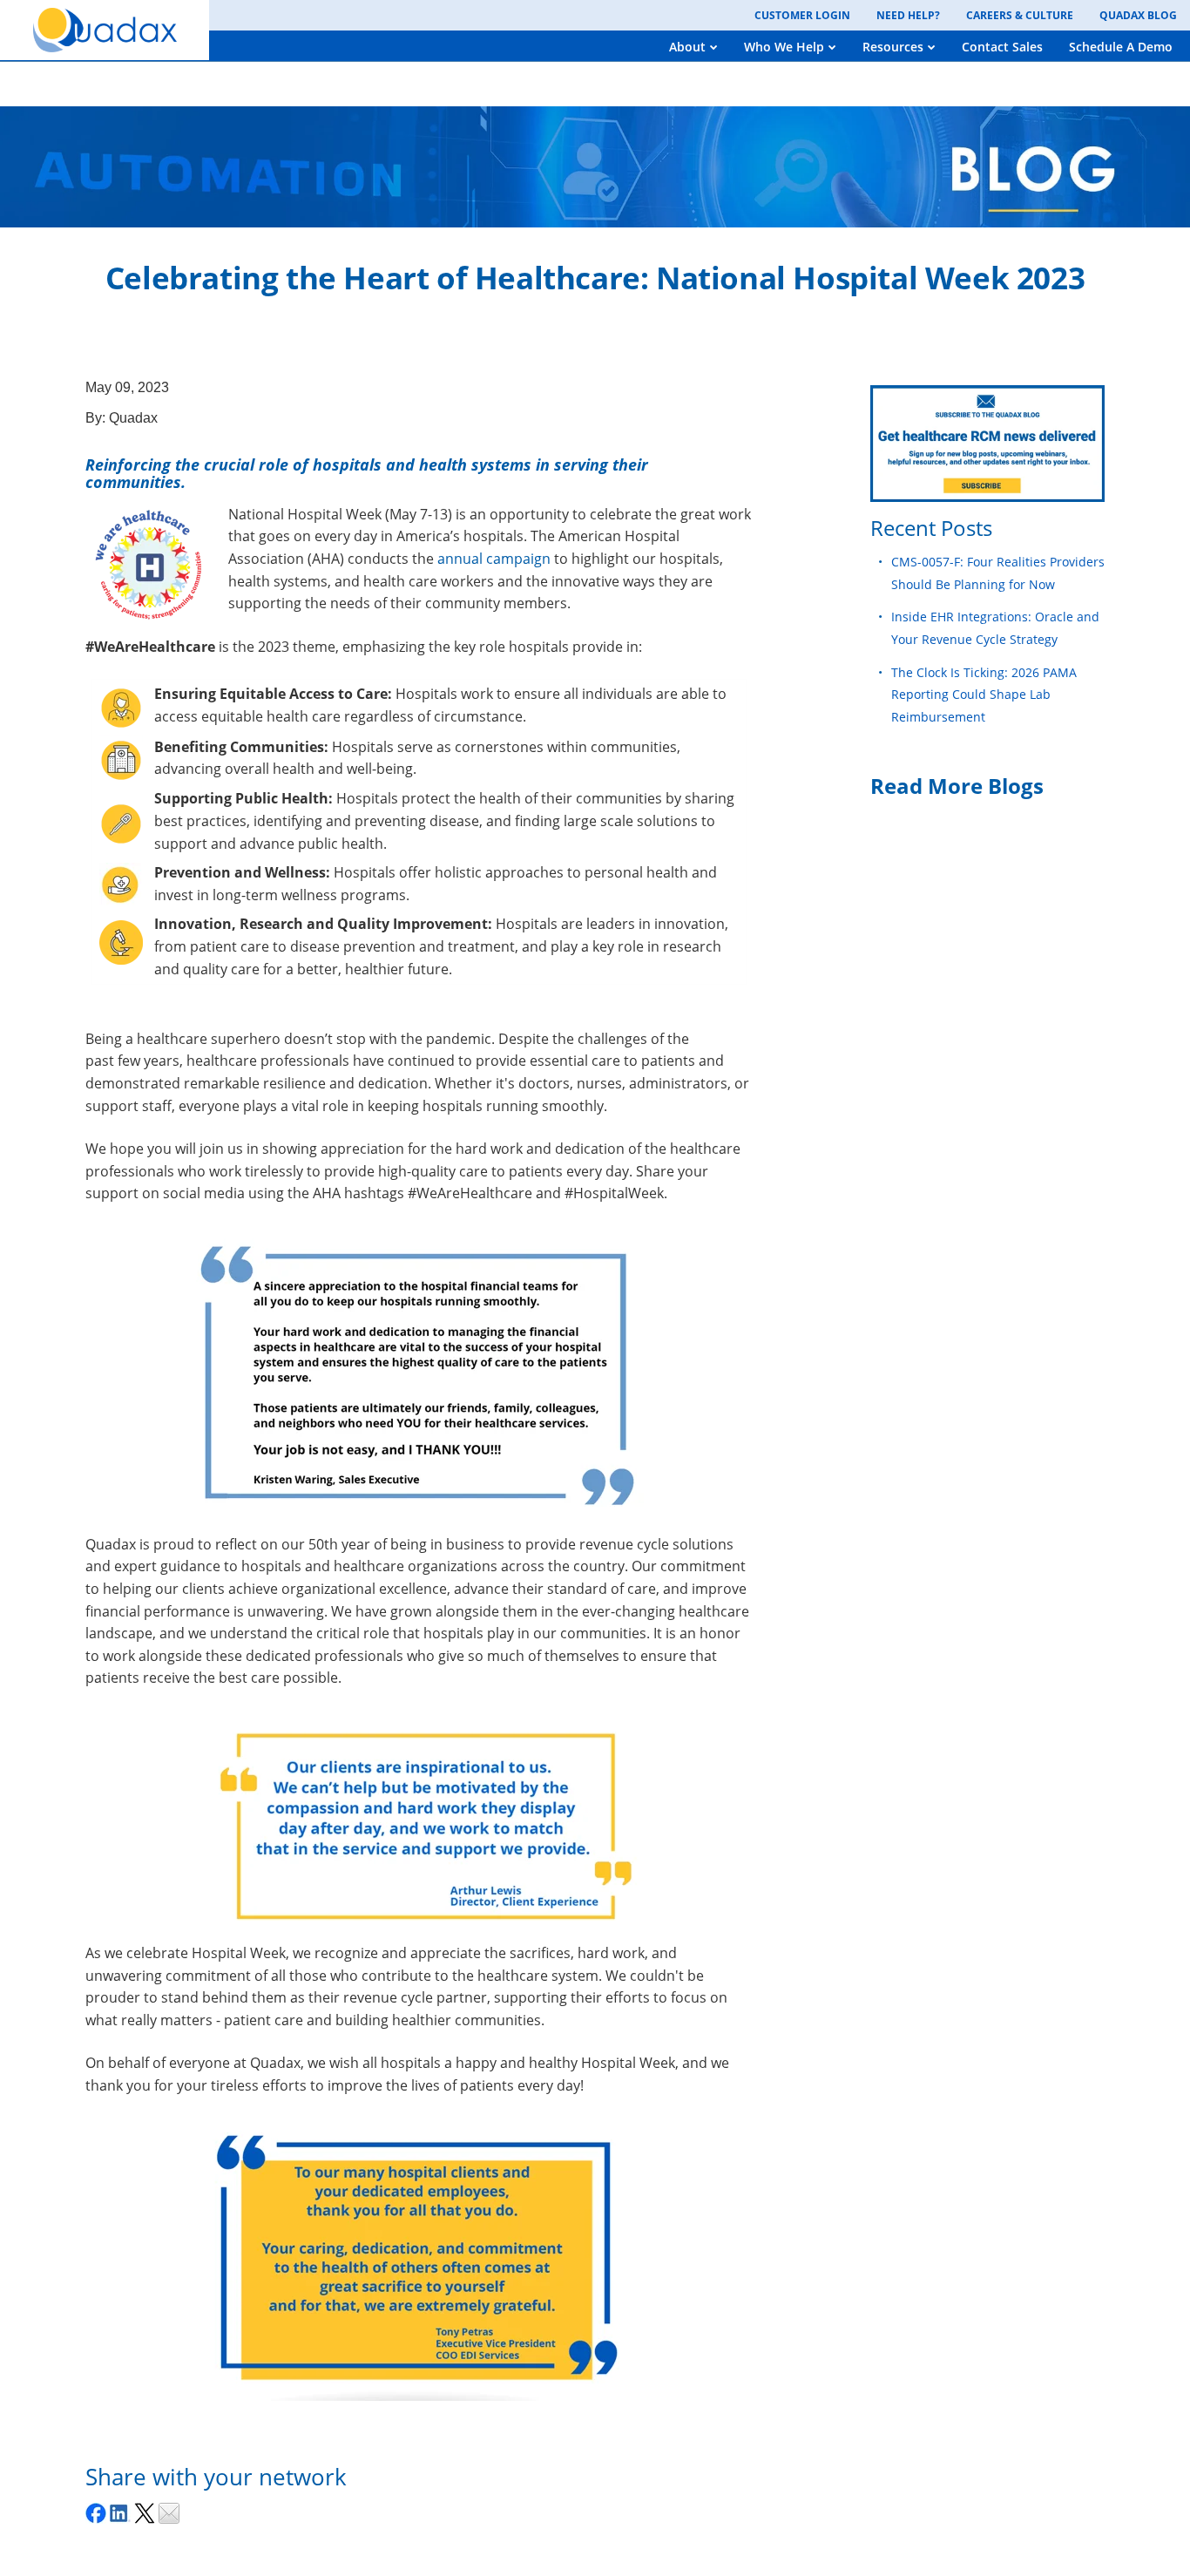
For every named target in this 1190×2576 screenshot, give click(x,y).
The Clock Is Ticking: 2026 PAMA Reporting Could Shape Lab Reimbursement (984, 695)
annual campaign (494, 559)
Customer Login (802, 15)
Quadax (133, 418)
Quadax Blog (1138, 15)
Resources (893, 47)
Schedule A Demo (1121, 47)
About (687, 47)
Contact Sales (1002, 47)
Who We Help (784, 47)
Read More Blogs (957, 786)
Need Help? (908, 15)
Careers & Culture (1020, 15)
